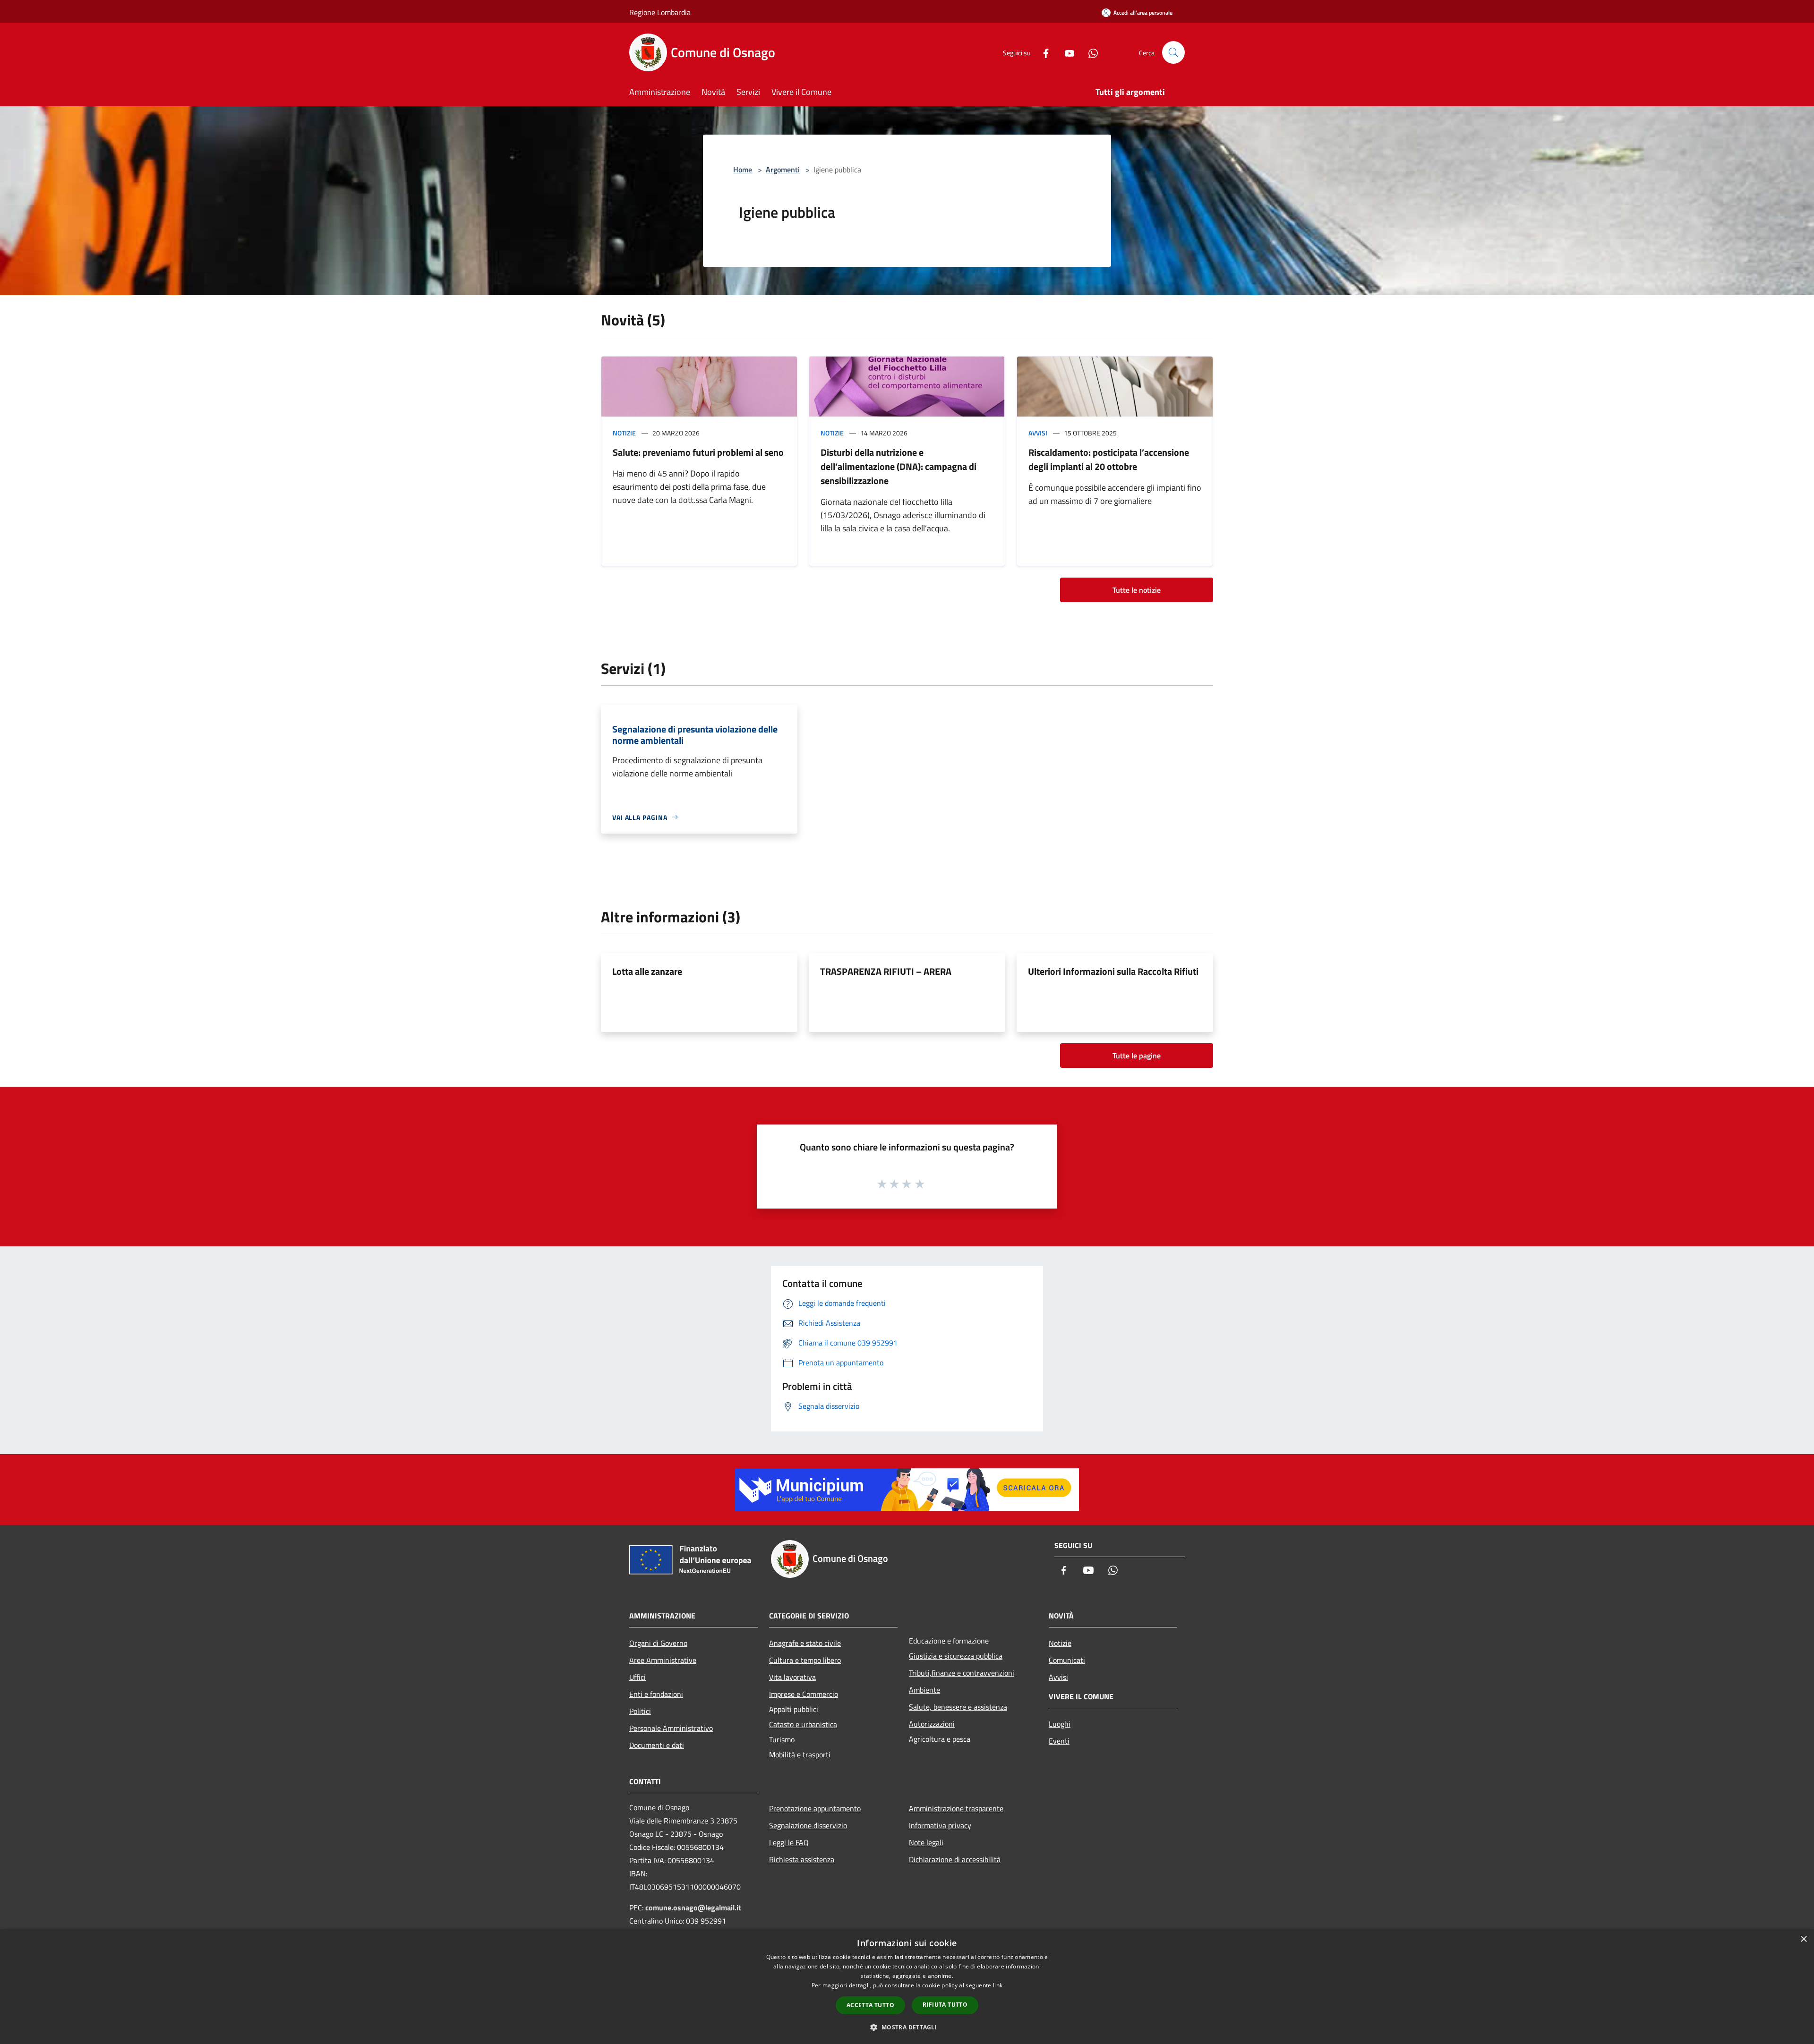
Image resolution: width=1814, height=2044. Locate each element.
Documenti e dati (657, 1745)
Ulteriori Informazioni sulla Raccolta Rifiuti (1113, 971)
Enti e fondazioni (656, 1694)
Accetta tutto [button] (870, 2005)
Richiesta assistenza (802, 1859)
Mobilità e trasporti (800, 1754)
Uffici (637, 1677)
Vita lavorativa (792, 1677)
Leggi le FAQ (789, 1842)
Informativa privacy (940, 1825)
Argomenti (783, 170)
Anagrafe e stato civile (805, 1643)
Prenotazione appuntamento (815, 1808)
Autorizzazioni (932, 1724)
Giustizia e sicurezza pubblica (956, 1656)
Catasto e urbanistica (803, 1724)
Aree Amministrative (663, 1660)
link (998, 1985)
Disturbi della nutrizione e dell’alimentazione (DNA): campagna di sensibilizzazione (898, 466)
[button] (907, 2027)
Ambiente (924, 1690)
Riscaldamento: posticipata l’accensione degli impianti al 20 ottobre (1109, 459)
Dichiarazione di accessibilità (955, 1859)
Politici (640, 1711)
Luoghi (1060, 1724)
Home (743, 170)
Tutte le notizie (1137, 590)
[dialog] (907, 1987)
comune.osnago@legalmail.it (693, 1908)
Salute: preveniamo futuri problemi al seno (698, 452)
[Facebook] (1042, 52)
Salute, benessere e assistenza (958, 1707)
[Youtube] (1066, 52)
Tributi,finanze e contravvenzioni (962, 1673)
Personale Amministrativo (671, 1728)
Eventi (1059, 1741)
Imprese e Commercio (804, 1694)
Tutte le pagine (1137, 1056)
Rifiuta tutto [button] (945, 2005)
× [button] (1803, 1939)
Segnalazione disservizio (808, 1825)
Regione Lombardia (660, 12)
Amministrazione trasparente (956, 1808)
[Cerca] (1173, 52)
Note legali (926, 1842)
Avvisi (1038, 433)
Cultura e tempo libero (805, 1660)
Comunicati (1067, 1660)
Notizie (624, 433)
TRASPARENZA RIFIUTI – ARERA (886, 971)
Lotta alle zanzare (647, 971)
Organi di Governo (658, 1643)
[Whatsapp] (1089, 52)
